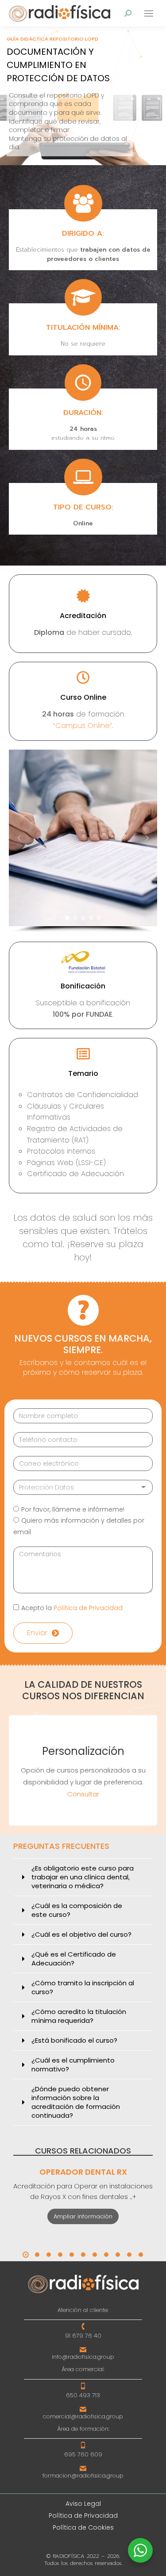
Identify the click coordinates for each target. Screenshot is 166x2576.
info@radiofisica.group (83, 2357)
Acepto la (72, 1608)
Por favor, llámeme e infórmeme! (73, 1509)
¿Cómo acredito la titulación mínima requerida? (79, 2016)
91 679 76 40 (83, 2336)
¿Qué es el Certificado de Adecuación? (74, 1959)
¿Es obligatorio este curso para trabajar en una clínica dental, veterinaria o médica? (83, 1877)
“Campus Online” (83, 726)
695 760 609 (83, 2454)
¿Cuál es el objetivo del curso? (81, 1935)
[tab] (83, 1877)
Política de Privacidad (88, 1608)
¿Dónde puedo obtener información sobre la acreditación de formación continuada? (76, 2102)
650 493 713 (83, 2395)
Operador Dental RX (83, 2172)
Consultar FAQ (83, 1794)
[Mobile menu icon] (149, 13)
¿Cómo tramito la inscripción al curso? (83, 1988)
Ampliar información (83, 2216)
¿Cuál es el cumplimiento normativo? (73, 2065)
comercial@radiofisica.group (83, 2416)
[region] (83, 96)
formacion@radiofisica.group (83, 2476)
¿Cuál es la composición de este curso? (77, 1910)
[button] (19, 838)
